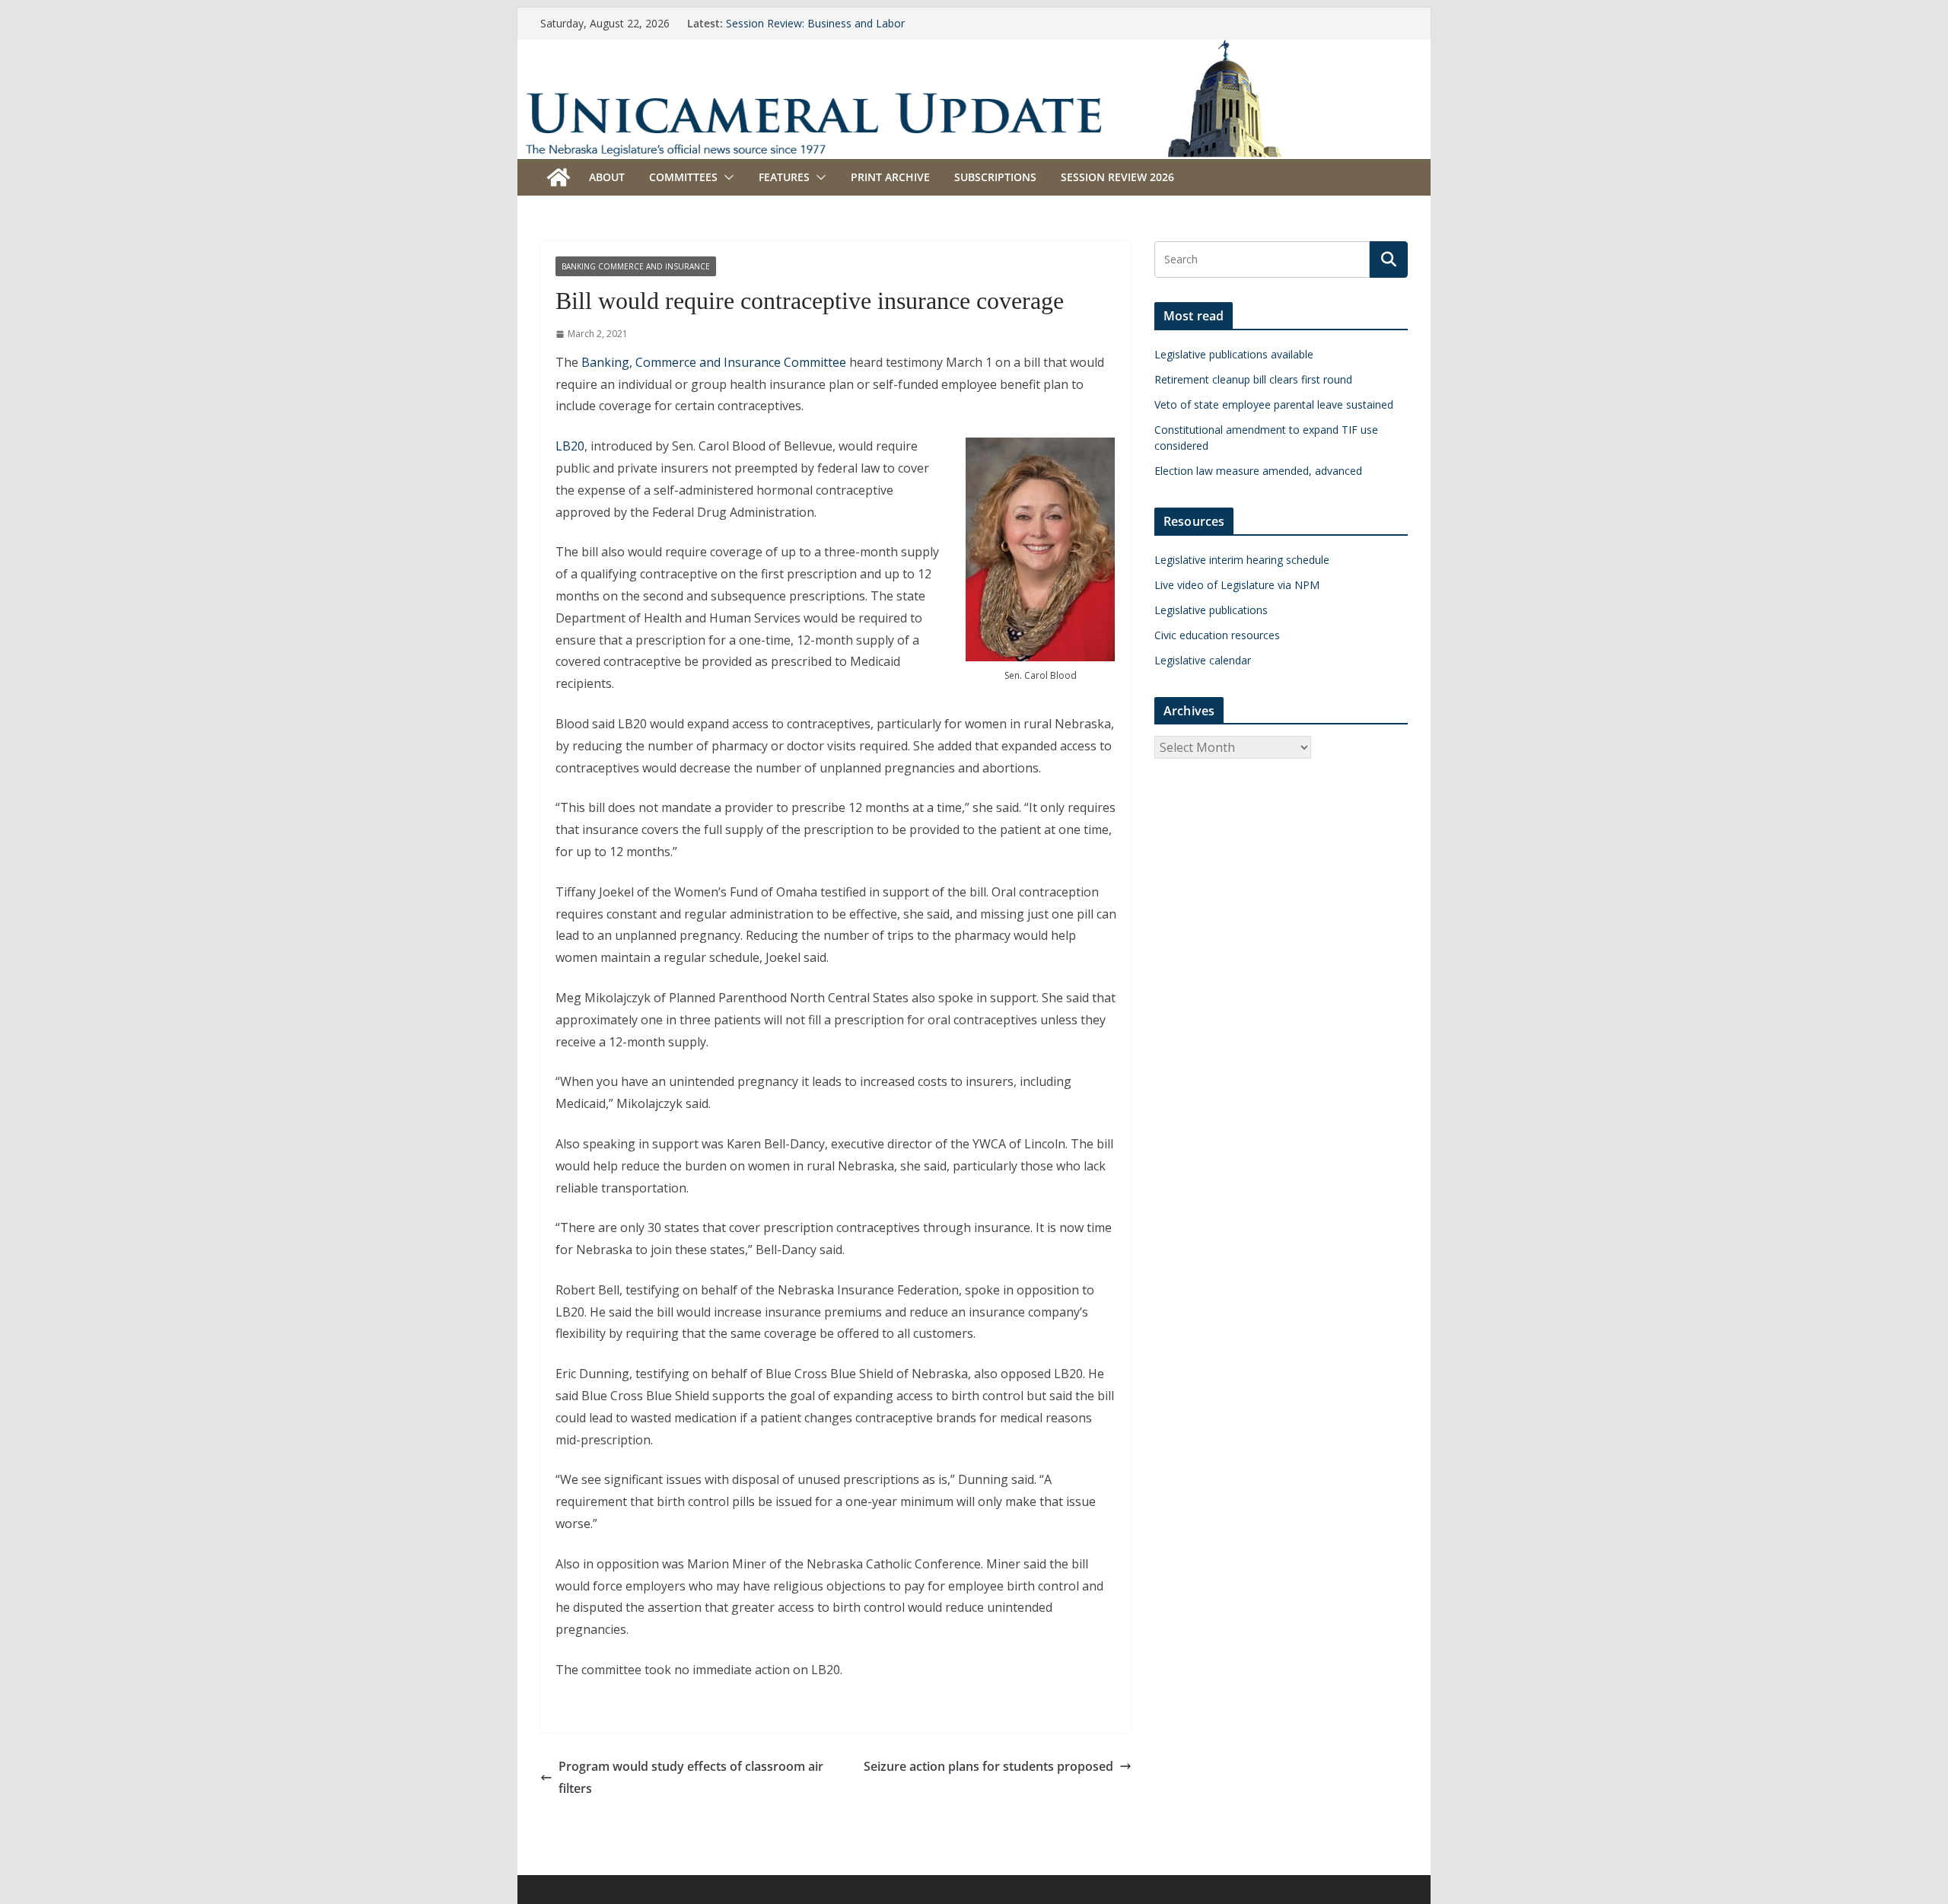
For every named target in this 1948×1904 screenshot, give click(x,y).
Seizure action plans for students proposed (988, 1766)
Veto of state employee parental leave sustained (1274, 404)
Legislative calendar (1203, 660)
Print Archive (890, 177)
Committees (683, 177)
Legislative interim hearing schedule (1242, 560)
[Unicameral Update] (974, 49)
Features (784, 177)
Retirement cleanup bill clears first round (1253, 379)
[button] (726, 177)
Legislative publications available (1234, 354)
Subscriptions (995, 177)
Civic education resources (1217, 635)
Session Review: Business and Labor (815, 23)
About (607, 177)
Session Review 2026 (1117, 177)
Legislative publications (1211, 610)
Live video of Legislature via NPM (1237, 585)
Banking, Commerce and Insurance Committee (714, 362)
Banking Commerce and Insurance (636, 266)
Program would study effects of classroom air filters (691, 1777)
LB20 (570, 446)
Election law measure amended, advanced (1258, 471)
